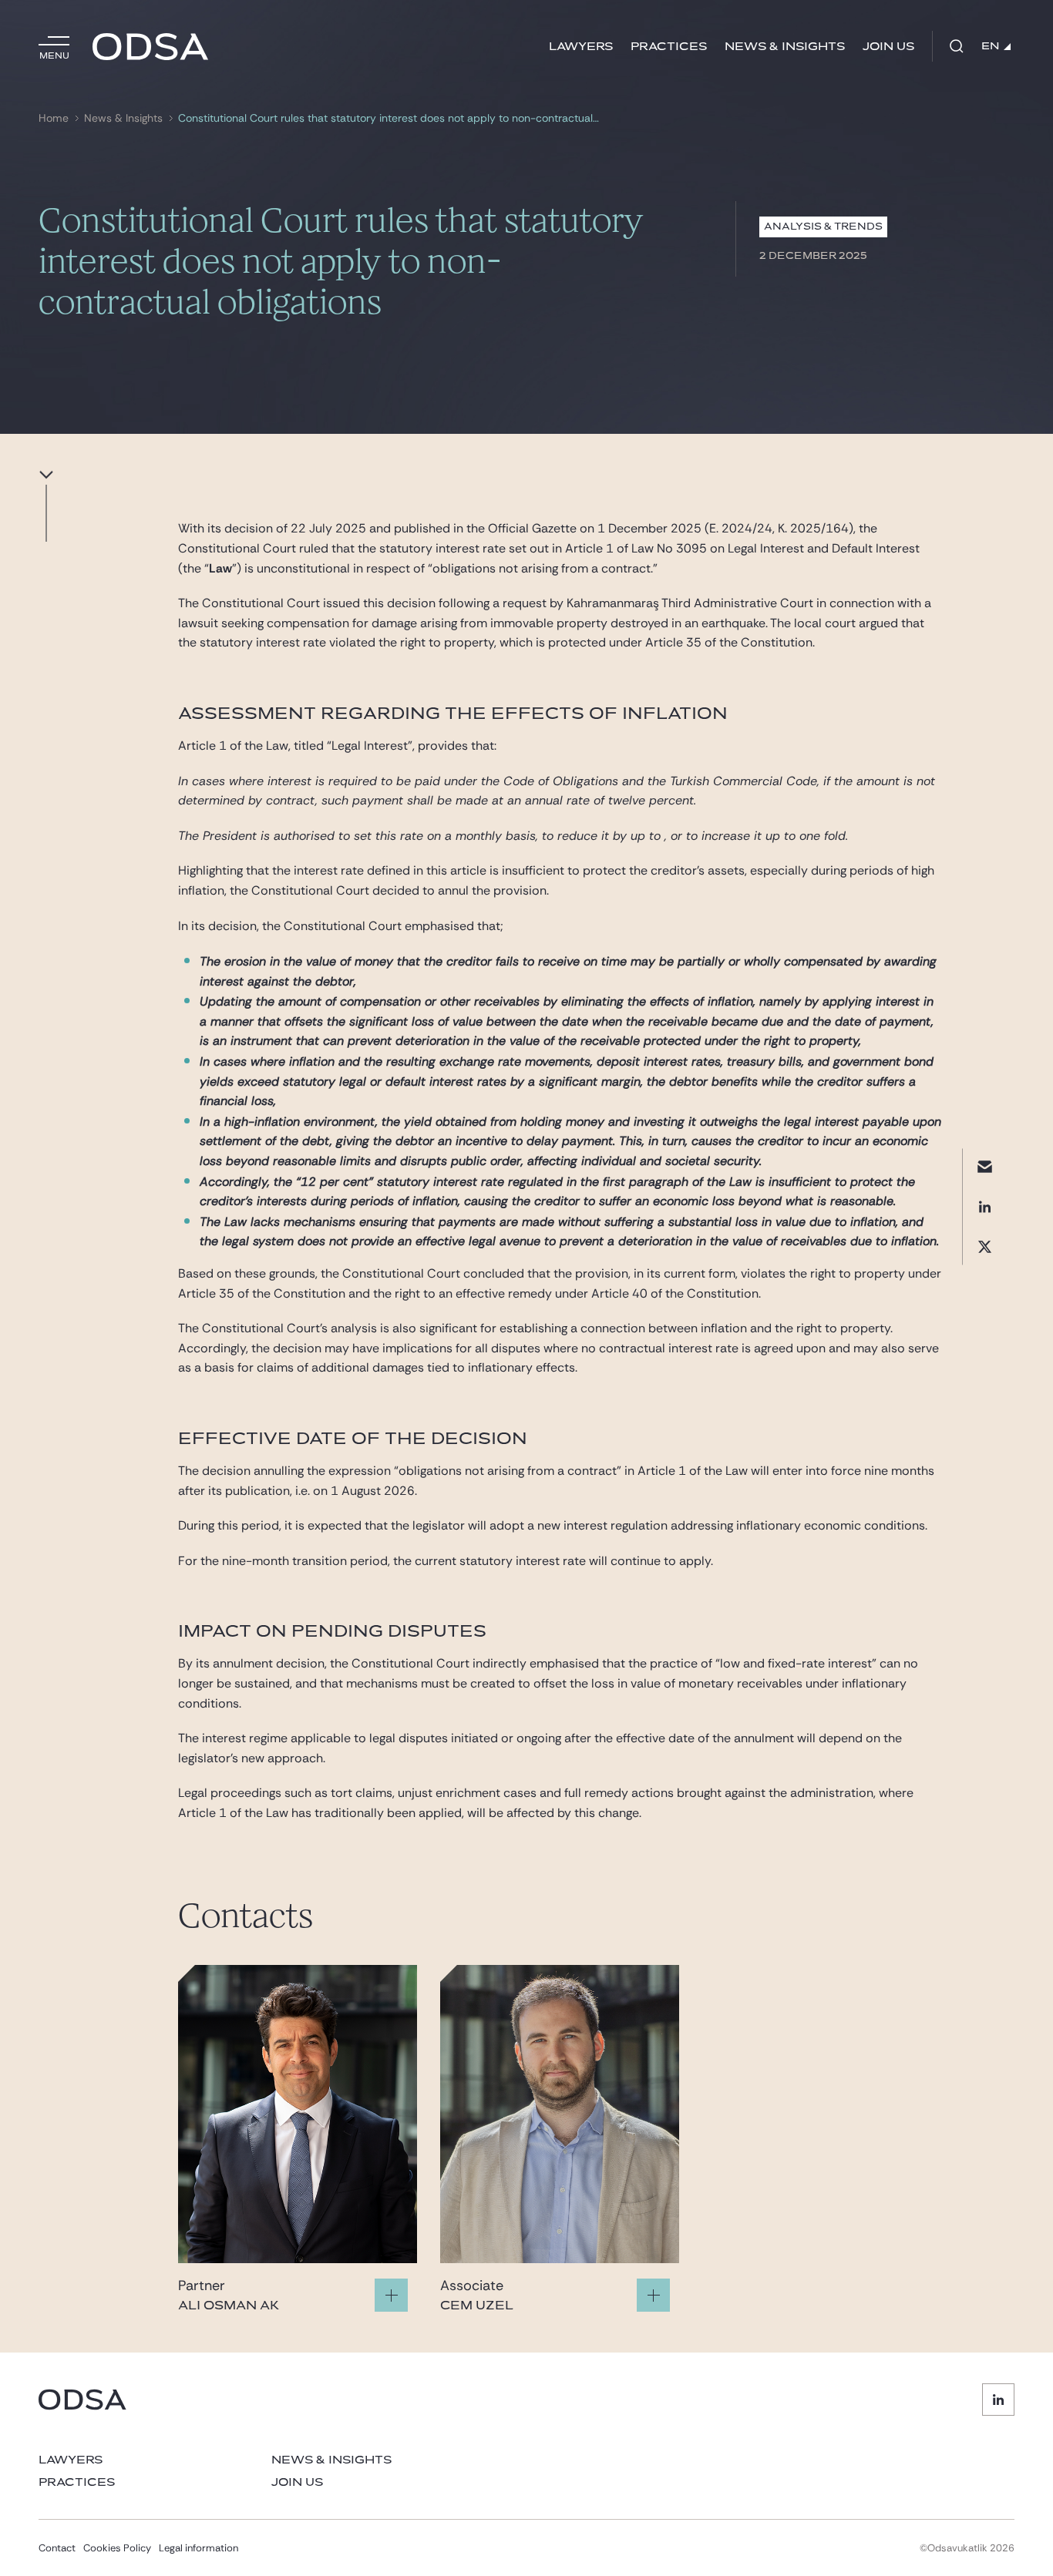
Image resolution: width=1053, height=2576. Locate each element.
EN (991, 46)
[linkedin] (985, 1207)
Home (54, 118)
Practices (669, 47)
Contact (57, 2548)
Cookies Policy (117, 2548)
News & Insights (785, 47)
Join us (888, 47)
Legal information (198, 2548)
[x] (985, 1247)
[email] (985, 1167)
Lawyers (581, 47)
